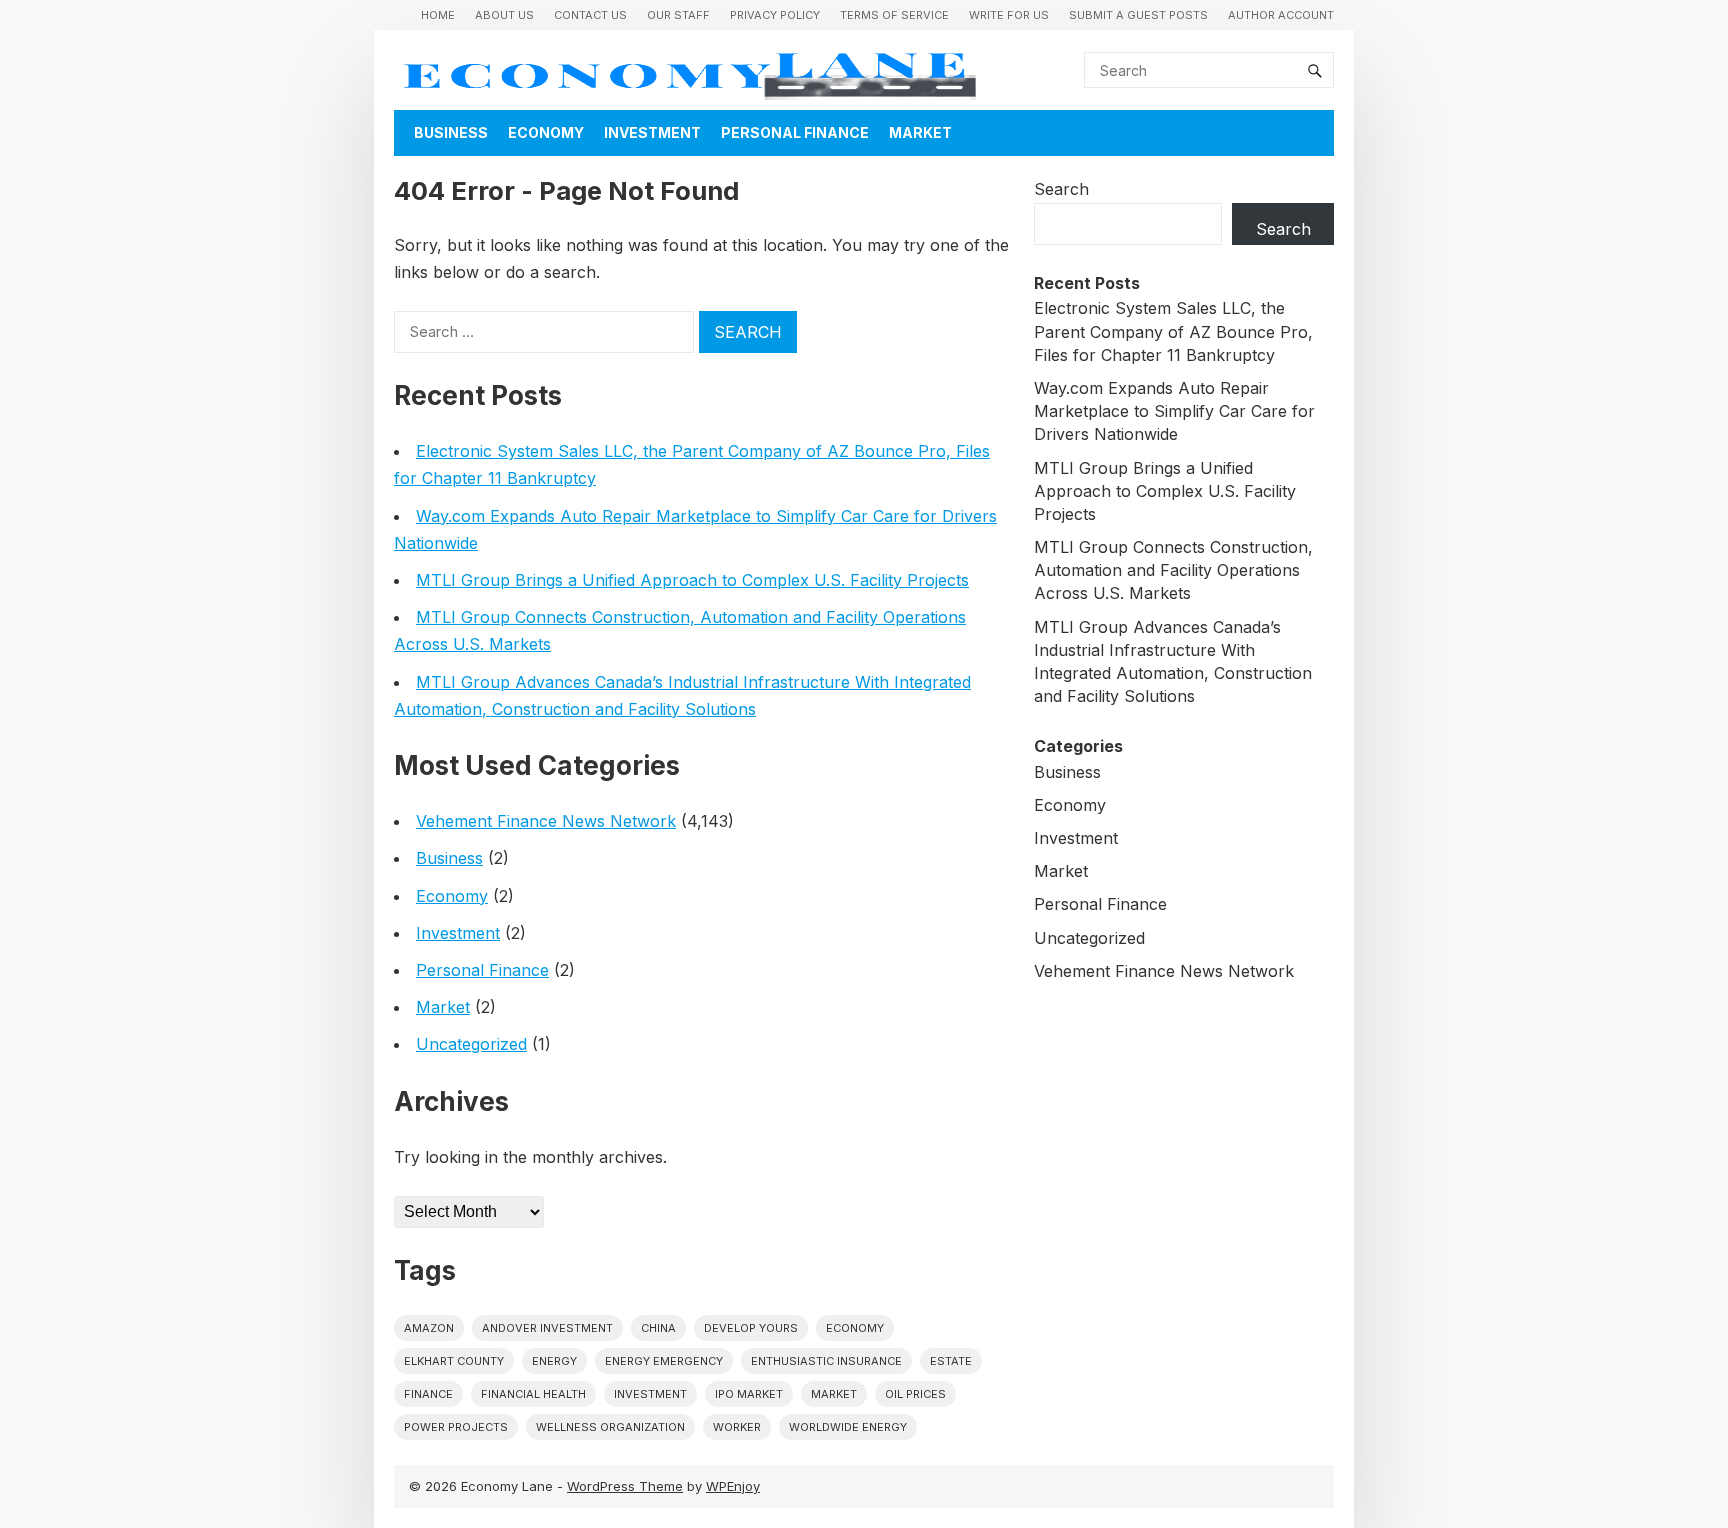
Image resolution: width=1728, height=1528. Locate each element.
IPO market (749, 1394)
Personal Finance (795, 132)
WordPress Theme (625, 1486)
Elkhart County (454, 1361)
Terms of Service (894, 15)
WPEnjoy (733, 1486)
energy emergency (664, 1361)
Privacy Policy (775, 15)
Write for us (1009, 15)
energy (554, 1361)
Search (1061, 189)
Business (451, 132)
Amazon (429, 1328)
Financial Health (533, 1394)
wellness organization (610, 1427)
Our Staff (678, 15)
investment (650, 1394)
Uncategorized (471, 1044)
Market (920, 132)
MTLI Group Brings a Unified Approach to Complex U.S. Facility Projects (692, 580)
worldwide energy (848, 1427)
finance (428, 1394)
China (658, 1328)
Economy (546, 132)
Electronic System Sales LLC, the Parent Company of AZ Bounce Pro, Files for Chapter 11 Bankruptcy (1173, 331)
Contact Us (590, 15)
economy (855, 1328)
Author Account (1281, 15)
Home (438, 15)
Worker (737, 1427)
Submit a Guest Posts (1138, 15)
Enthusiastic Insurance (826, 1361)
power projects (456, 1427)
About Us (504, 15)
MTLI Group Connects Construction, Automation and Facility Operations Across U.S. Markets (1173, 570)
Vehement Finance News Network (546, 821)
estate (951, 1361)
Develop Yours (751, 1328)
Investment (652, 132)
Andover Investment (547, 1328)
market (834, 1394)
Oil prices (915, 1394)
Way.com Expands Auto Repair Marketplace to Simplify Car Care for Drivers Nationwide (1174, 411)
